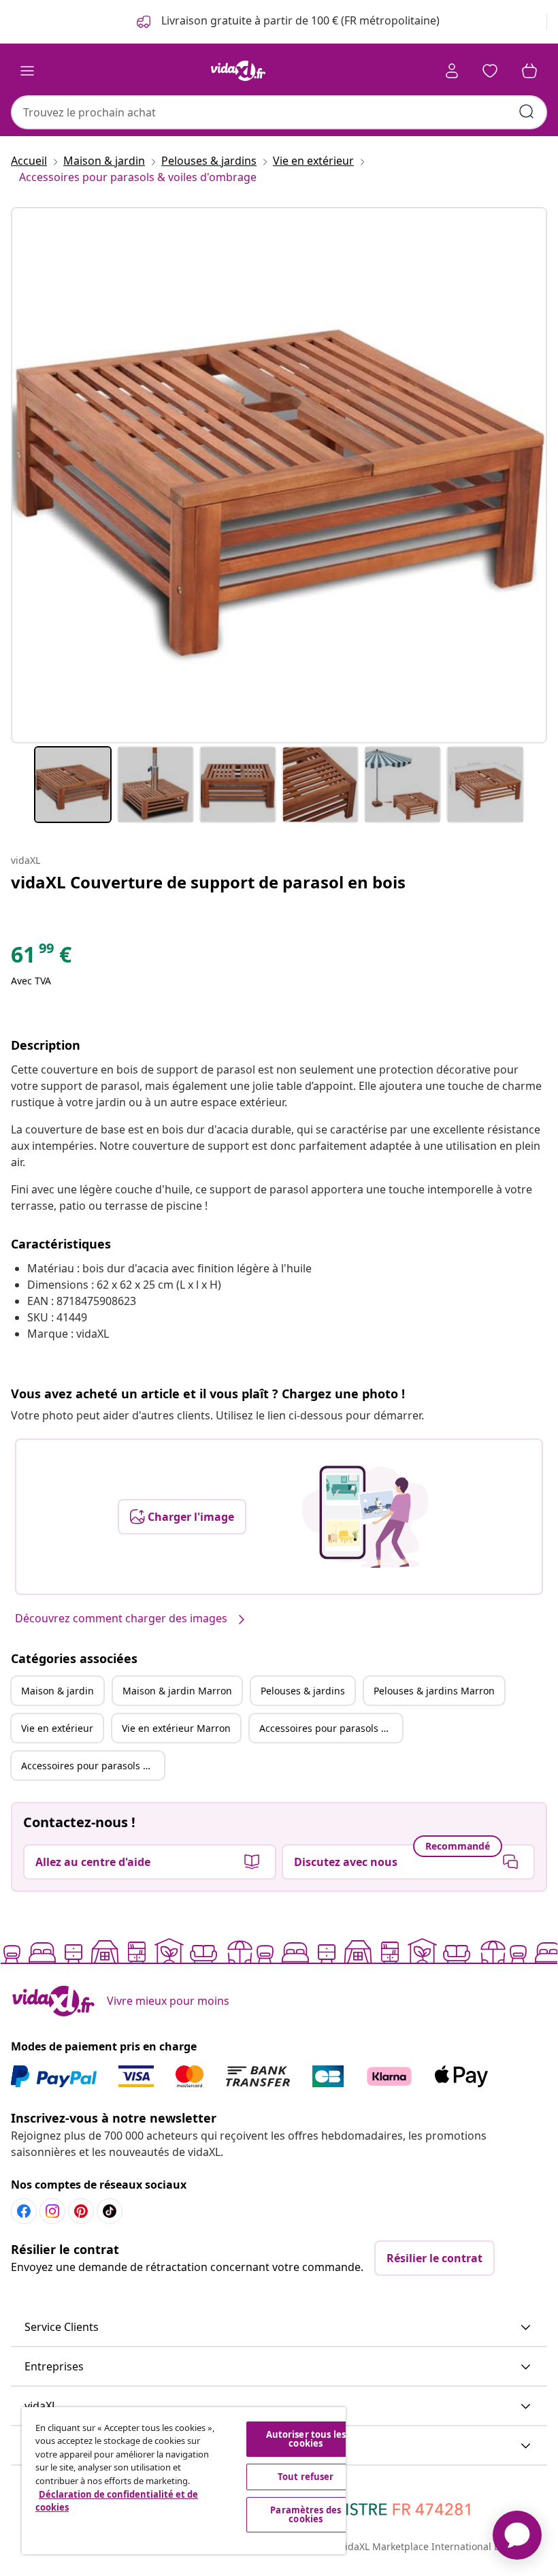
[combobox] (279, 112)
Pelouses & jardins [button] (303, 1691)
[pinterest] (81, 2211)
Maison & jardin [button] (58, 1691)
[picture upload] (365, 1517)
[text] (41, 958)
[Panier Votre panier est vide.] (529, 71)
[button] (279, 2328)
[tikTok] (110, 2211)
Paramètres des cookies (306, 2514)
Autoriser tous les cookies (306, 2439)
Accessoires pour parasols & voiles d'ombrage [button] (331, 1728)
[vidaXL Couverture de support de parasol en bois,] (279, 475)
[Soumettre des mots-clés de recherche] (527, 112)
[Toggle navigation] (27, 71)
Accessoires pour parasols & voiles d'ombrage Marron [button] (93, 1766)
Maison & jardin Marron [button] (177, 1691)
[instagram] (52, 2211)
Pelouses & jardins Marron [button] (434, 1691)
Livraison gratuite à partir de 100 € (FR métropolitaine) (299, 20)
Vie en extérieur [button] (57, 1728)
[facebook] (24, 2211)
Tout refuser (306, 2477)
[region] (184, 2481)
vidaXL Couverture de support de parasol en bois (208, 882)
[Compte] (452, 71)
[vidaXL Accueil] (238, 71)
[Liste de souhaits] (490, 71)
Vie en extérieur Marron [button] (176, 1728)
